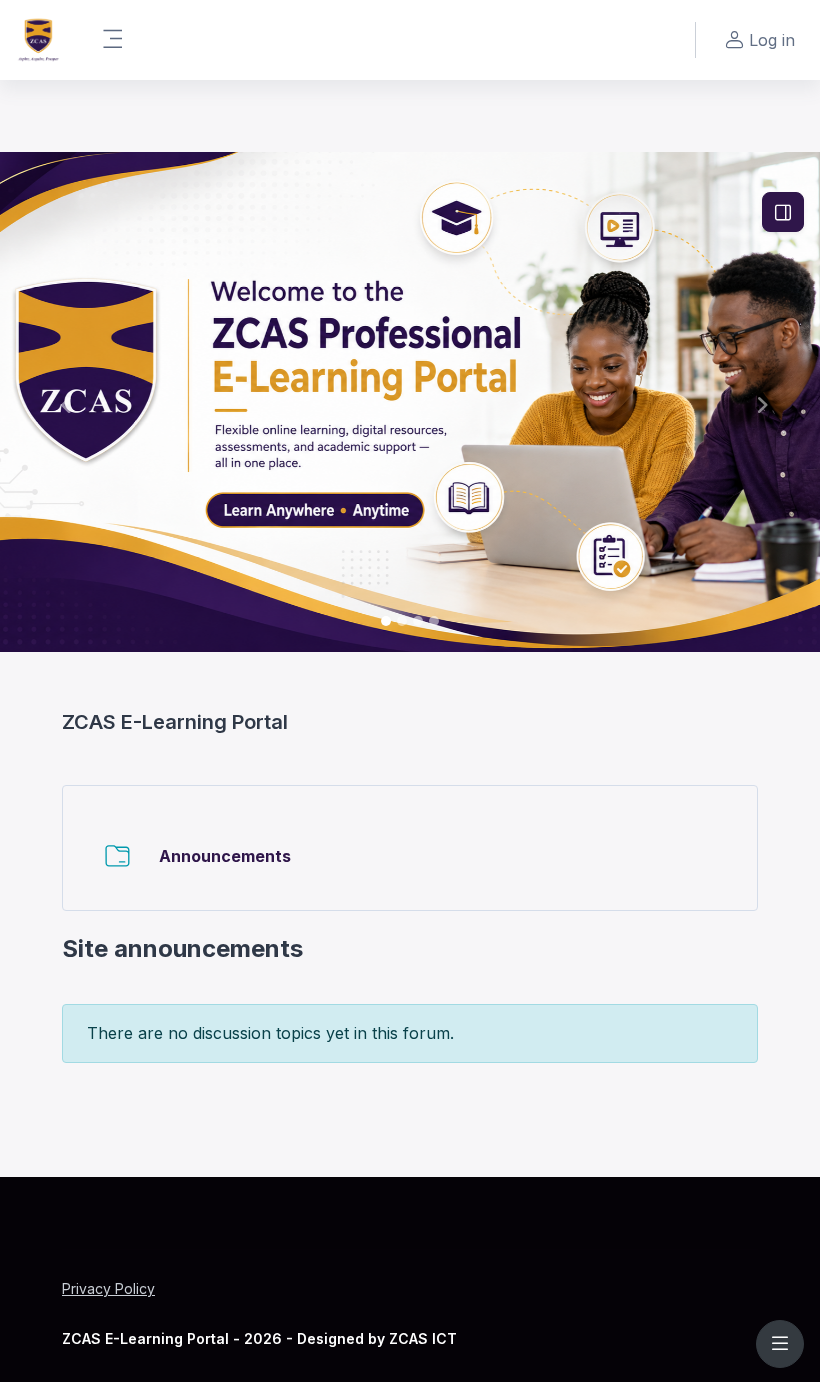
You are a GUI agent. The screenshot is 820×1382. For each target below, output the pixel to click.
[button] (61, 402)
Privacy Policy (108, 1288)
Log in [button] (772, 40)
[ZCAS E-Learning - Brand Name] (38, 40)
